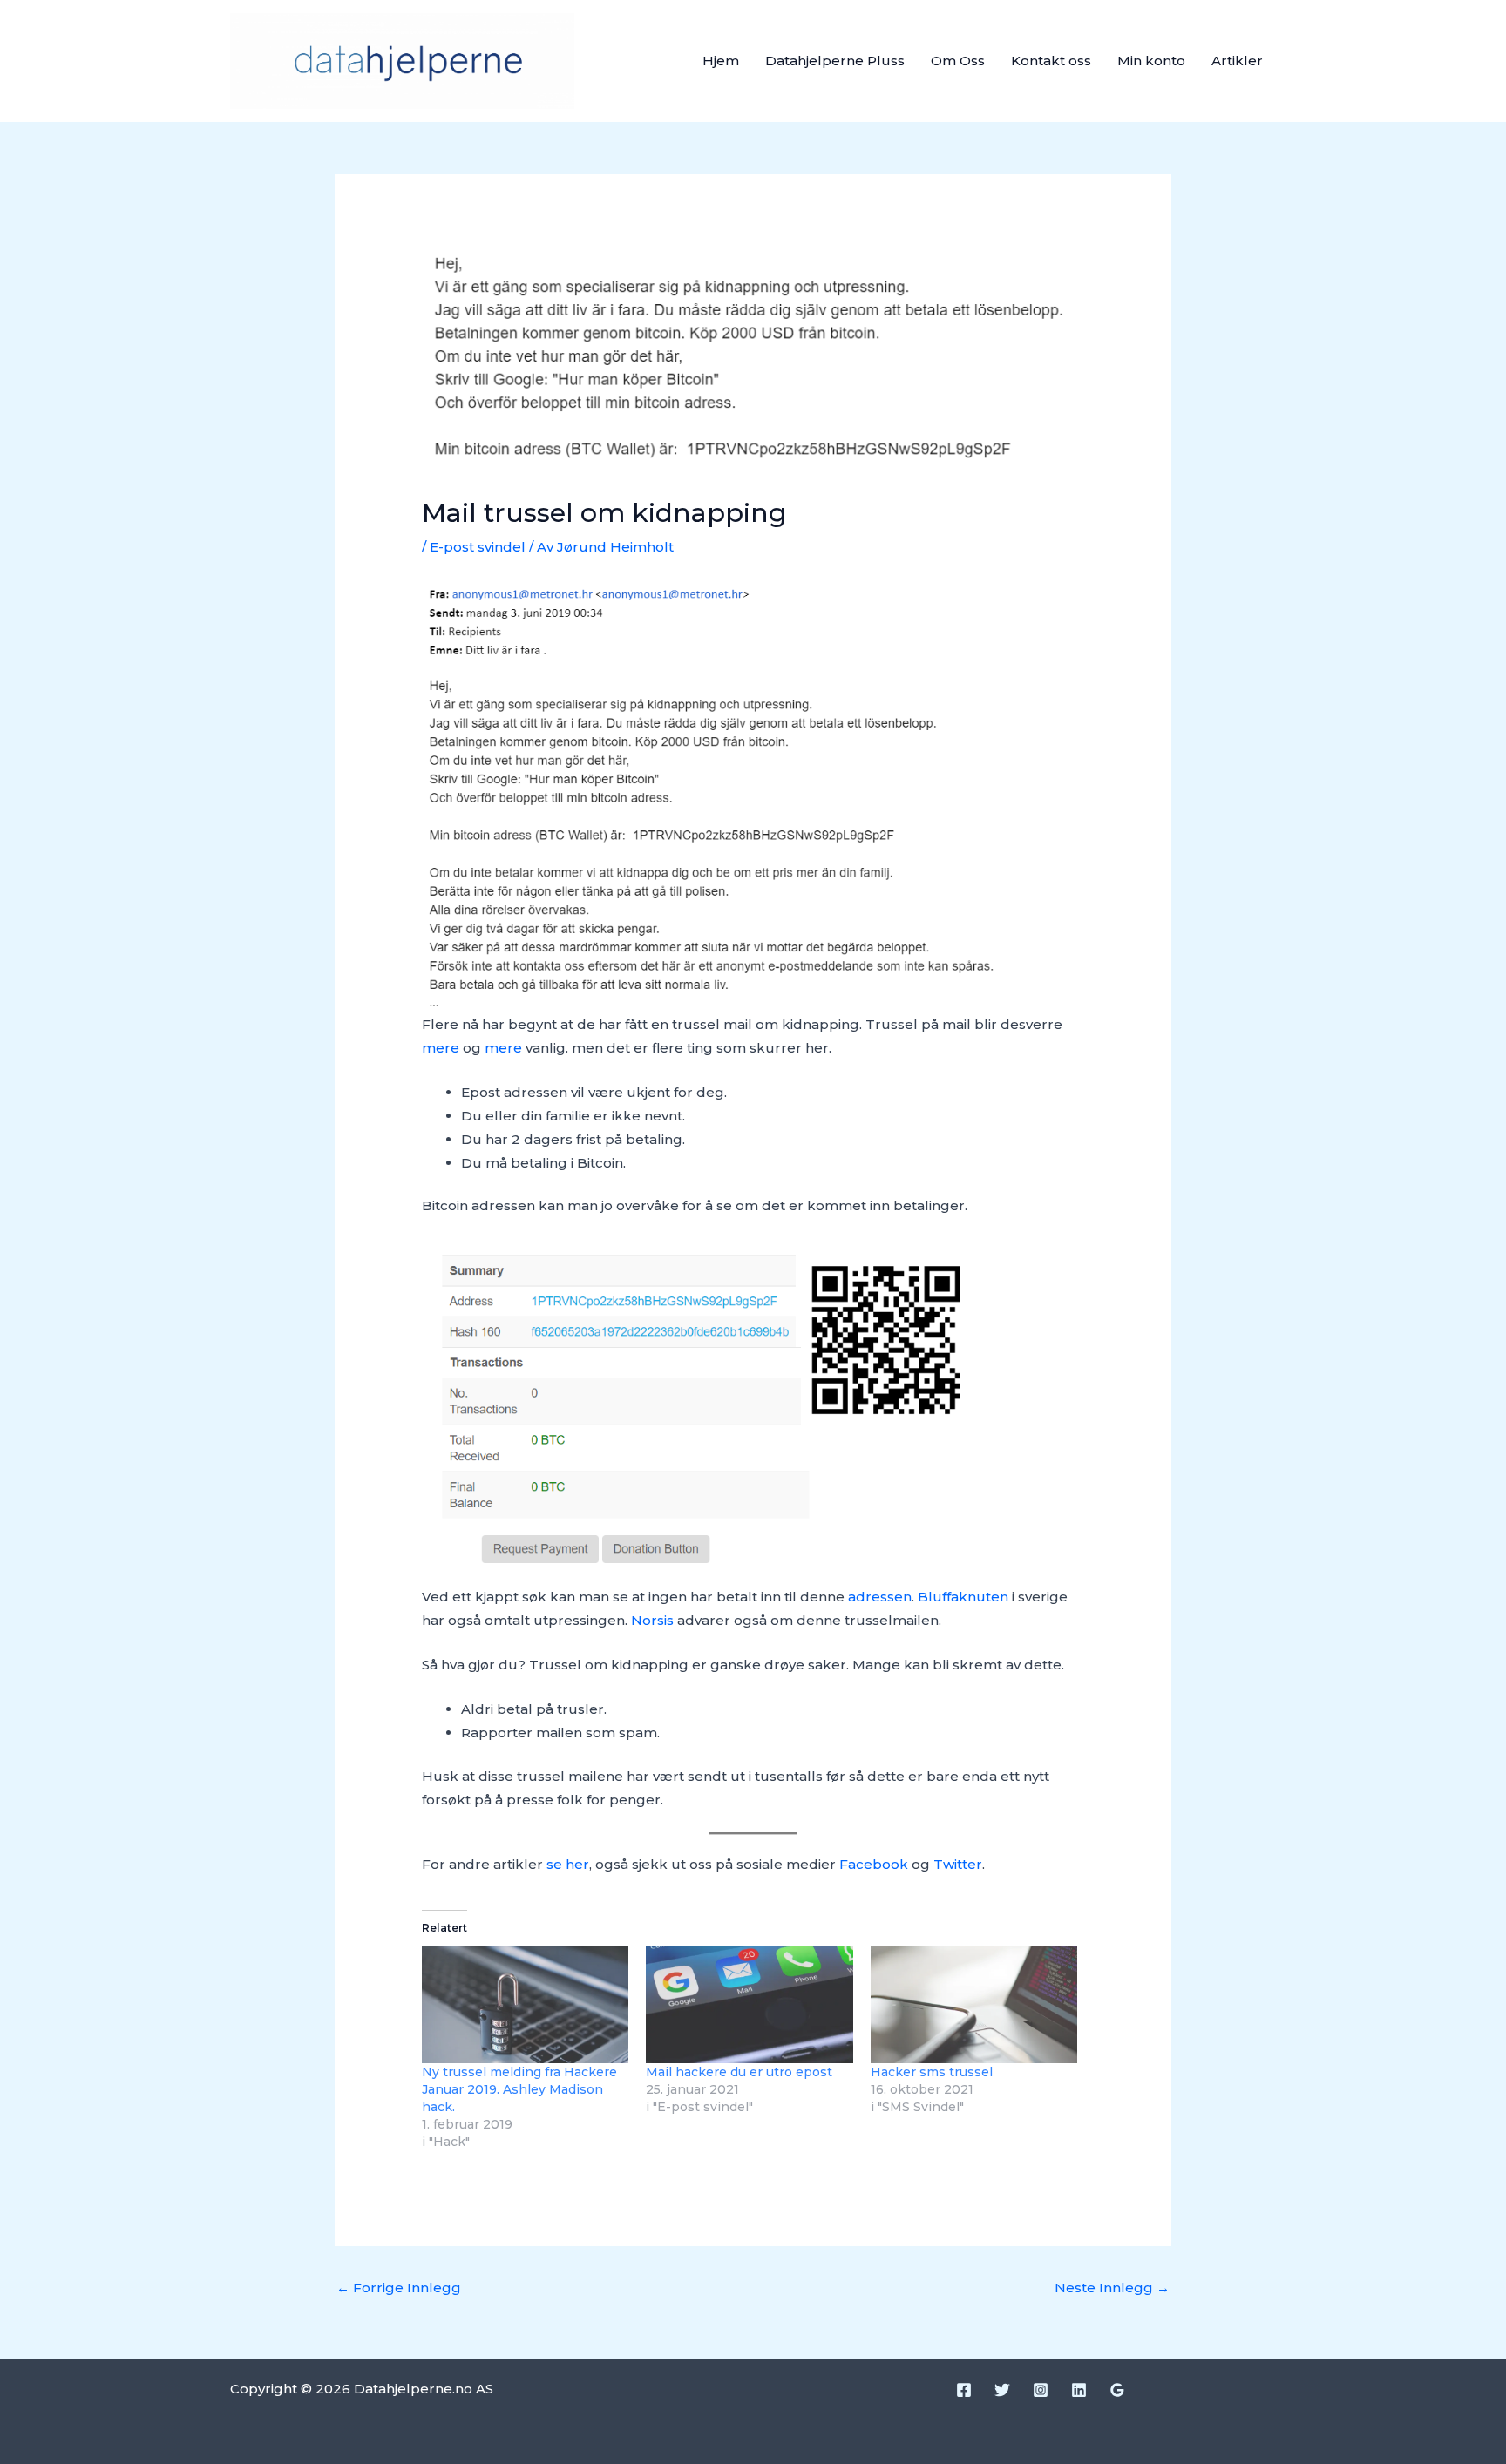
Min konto (1151, 61)
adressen (880, 1597)
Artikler (1237, 61)
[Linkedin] (1079, 2390)
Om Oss (958, 61)
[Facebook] (964, 2390)
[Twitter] (1002, 2390)
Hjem (721, 61)
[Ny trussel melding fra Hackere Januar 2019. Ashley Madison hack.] (525, 2005)
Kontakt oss (1051, 61)
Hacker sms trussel (932, 2072)
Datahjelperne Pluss (835, 61)
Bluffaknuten (963, 1597)
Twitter (958, 1864)
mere (441, 1048)
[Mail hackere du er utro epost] (749, 2005)
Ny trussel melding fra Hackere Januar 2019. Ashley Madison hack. (519, 2089)
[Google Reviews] (1117, 2390)
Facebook (875, 1864)
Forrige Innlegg (399, 2288)
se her (568, 1864)
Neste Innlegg (1112, 2288)
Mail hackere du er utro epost (739, 2072)
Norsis (652, 1620)
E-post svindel (478, 547)
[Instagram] (1041, 2390)
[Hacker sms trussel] (974, 2005)
